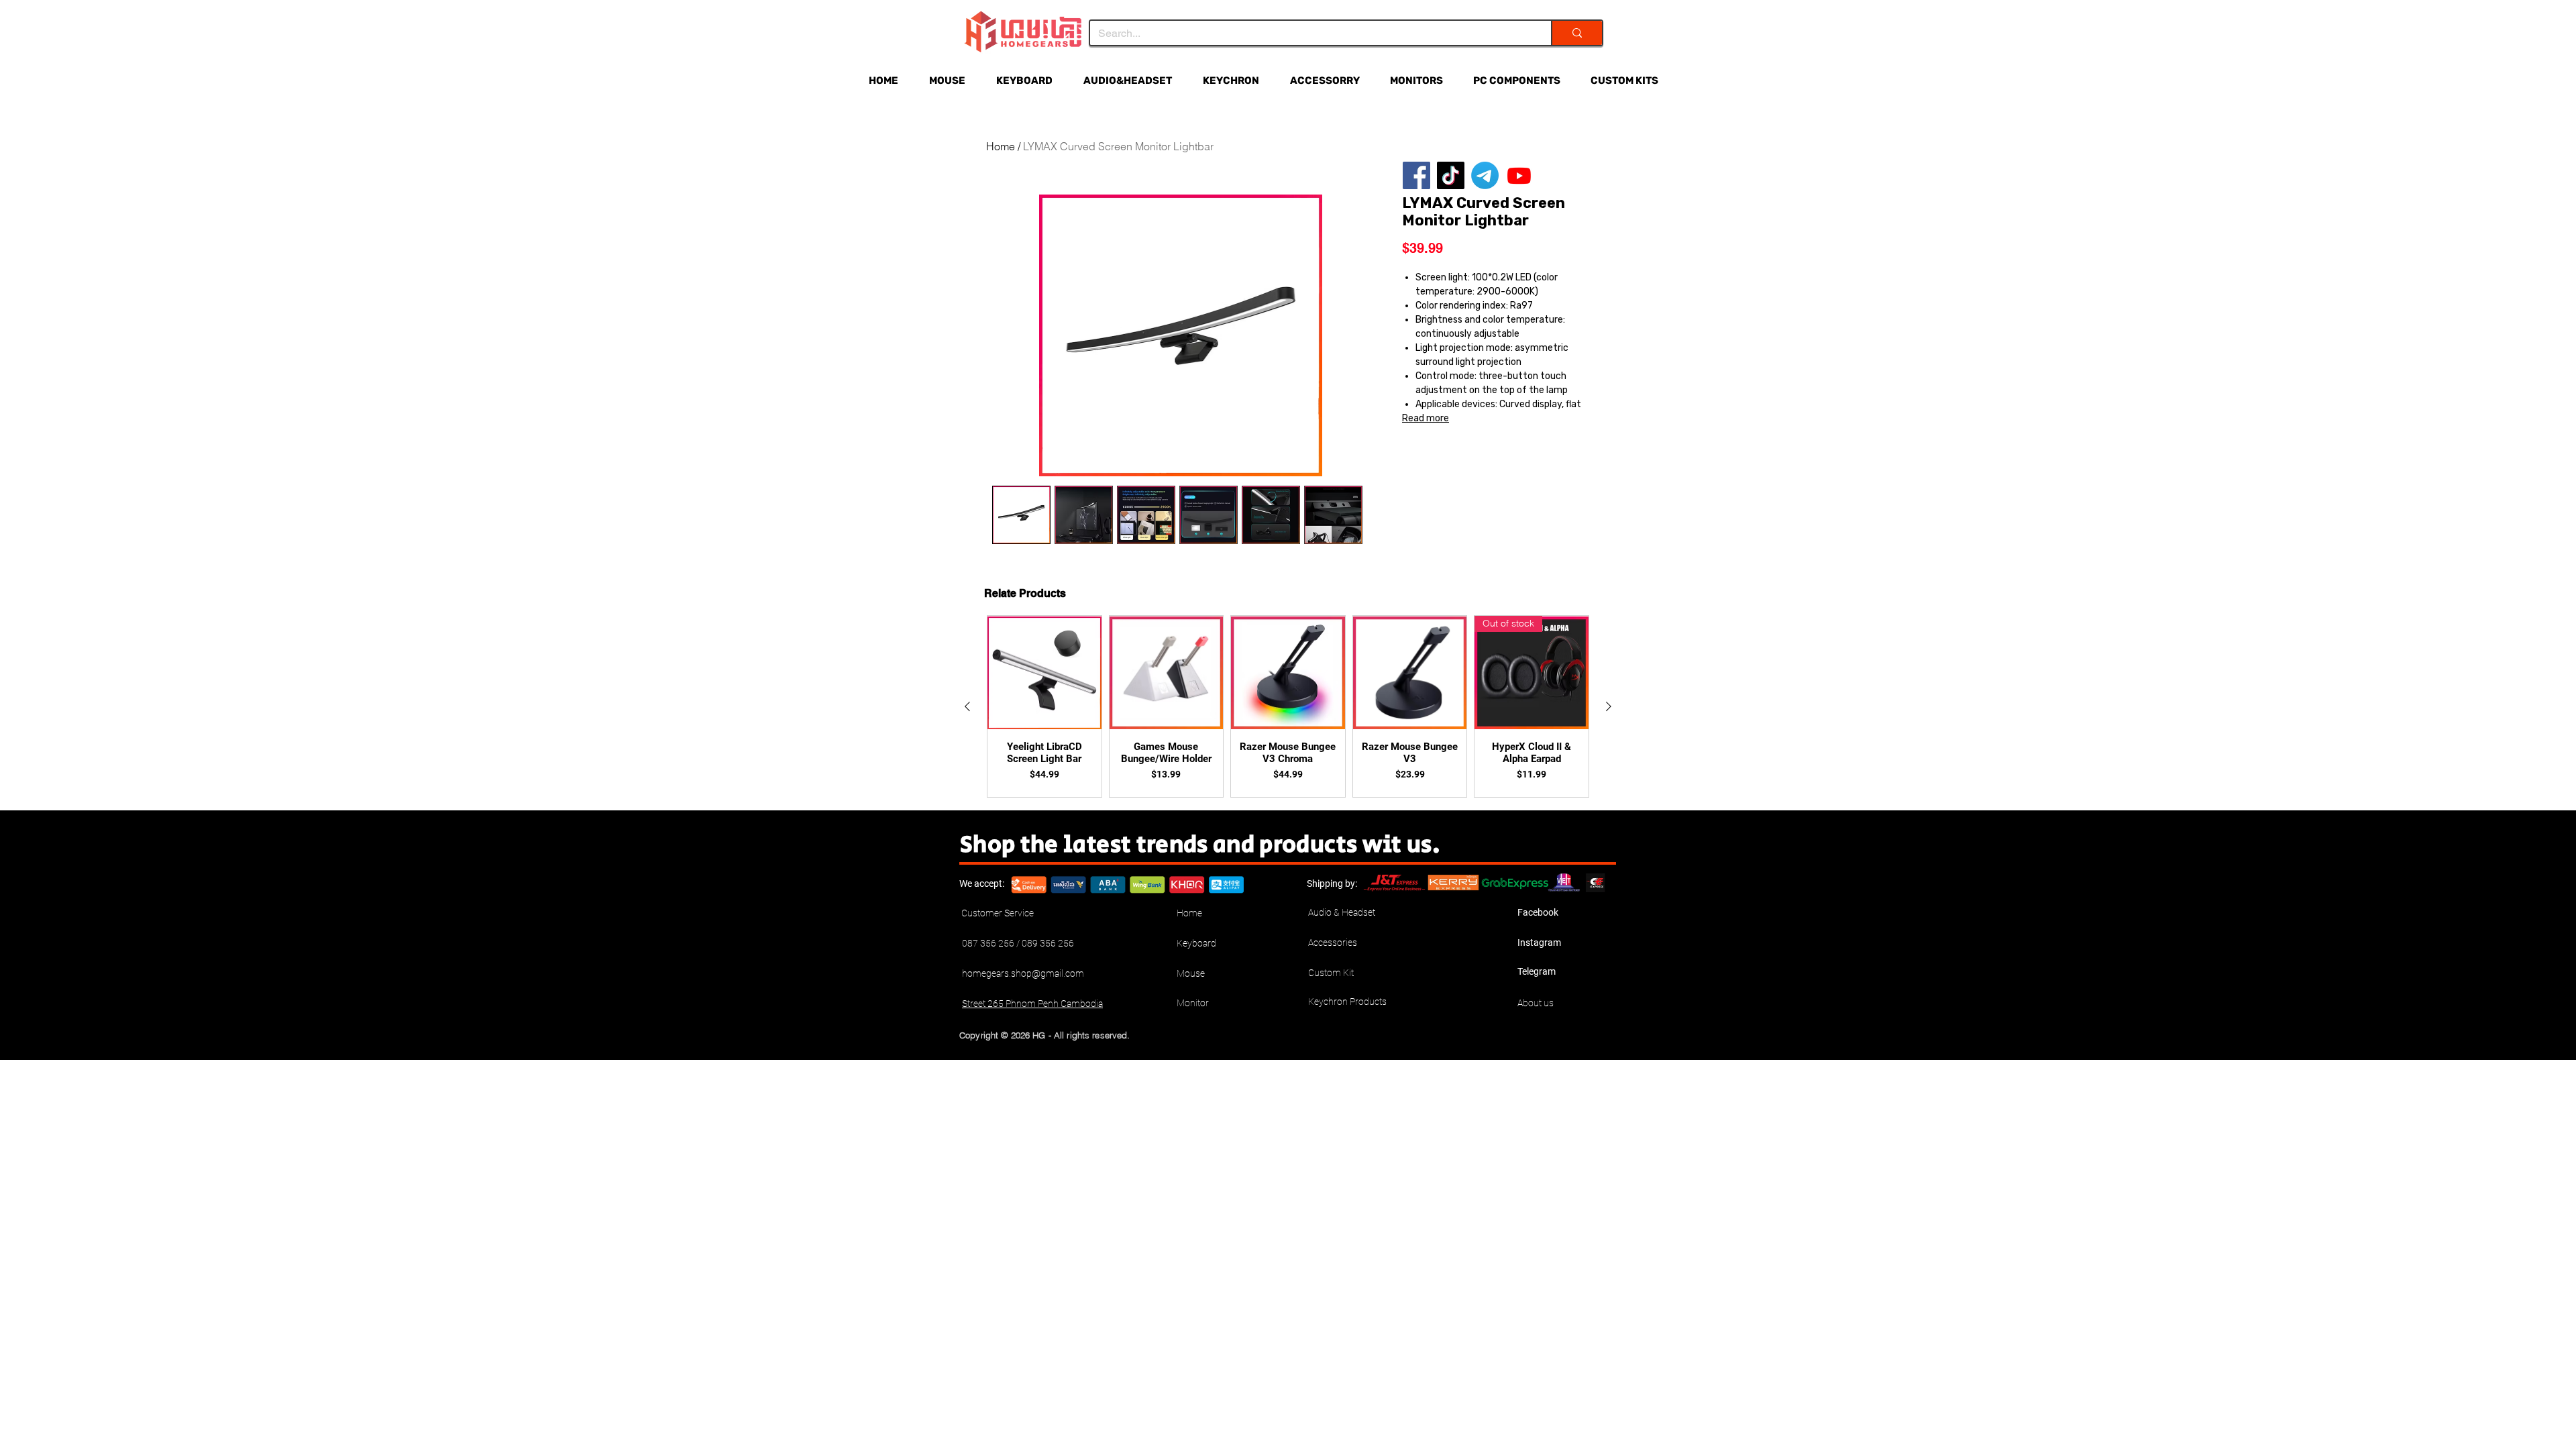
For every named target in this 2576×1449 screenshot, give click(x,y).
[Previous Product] (967, 706)
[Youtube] (1519, 175)
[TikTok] (1451, 175)
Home (1001, 146)
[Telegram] (1485, 175)
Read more (1426, 418)
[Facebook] (1416, 175)
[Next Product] (1609, 706)
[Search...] (1576, 33)
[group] (1288, 706)
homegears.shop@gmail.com (1023, 973)
